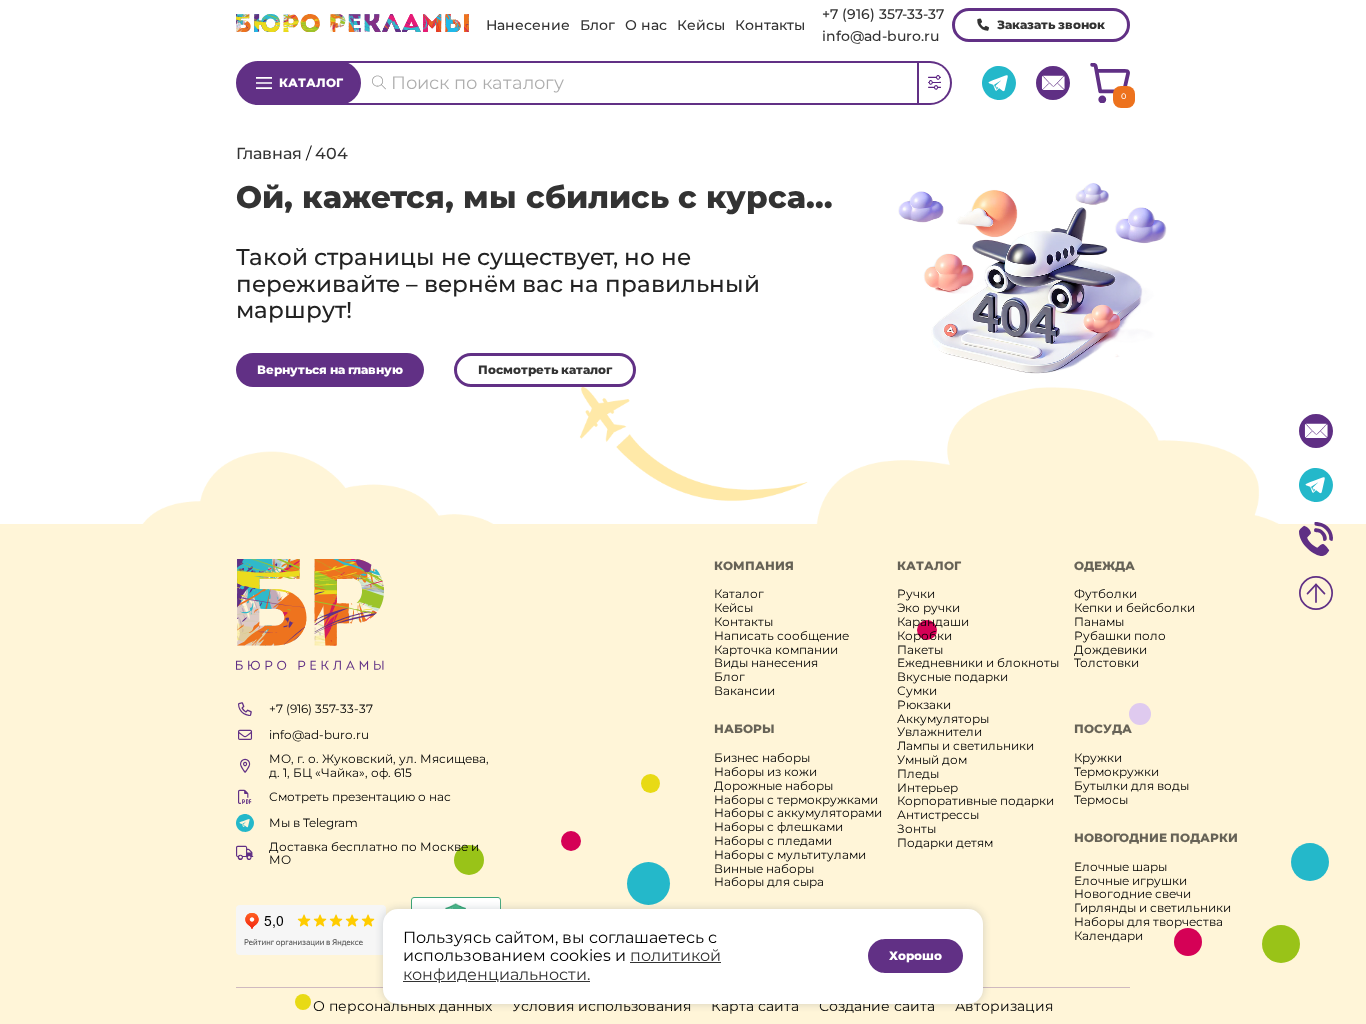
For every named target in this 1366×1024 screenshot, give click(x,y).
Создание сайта (877, 1006)
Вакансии (744, 691)
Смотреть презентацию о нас (360, 796)
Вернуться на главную (330, 369)
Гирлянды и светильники (1152, 908)
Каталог (311, 82)
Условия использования (601, 1006)
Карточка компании (776, 650)
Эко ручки (928, 608)
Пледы (918, 774)
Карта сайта (755, 1006)
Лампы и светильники (965, 746)
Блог (597, 25)
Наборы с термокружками (796, 800)
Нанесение (528, 25)
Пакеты (920, 650)
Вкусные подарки (952, 677)
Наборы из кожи (765, 772)
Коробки (924, 636)
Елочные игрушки (1130, 881)
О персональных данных (402, 1006)
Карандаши (933, 622)
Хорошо (915, 955)
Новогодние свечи (1132, 894)
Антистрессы (938, 815)
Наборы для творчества (1148, 922)
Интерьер (927, 788)
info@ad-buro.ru (880, 36)
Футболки (1105, 594)
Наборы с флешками (778, 827)
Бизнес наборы (762, 758)
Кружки (1098, 758)
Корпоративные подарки (975, 801)
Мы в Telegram (313, 822)
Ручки (916, 594)
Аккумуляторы (943, 719)
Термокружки (1116, 772)
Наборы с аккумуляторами (798, 813)
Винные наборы (764, 869)
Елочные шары (1120, 867)
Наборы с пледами (773, 841)
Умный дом (932, 760)
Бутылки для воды (1131, 786)
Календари (1108, 936)
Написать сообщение (781, 636)
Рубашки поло (1120, 636)
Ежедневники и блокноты (978, 663)
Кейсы (701, 25)
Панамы (1099, 622)
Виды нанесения (766, 663)
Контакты (770, 25)
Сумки (917, 691)
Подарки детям (945, 843)
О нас (646, 25)
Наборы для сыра (769, 882)
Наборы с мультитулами (790, 855)
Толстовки (1106, 663)
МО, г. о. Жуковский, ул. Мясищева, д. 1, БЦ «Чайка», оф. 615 (379, 766)
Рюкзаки (924, 705)
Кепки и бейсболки (1134, 608)
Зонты (916, 829)
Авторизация (1004, 1006)
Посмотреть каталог (545, 369)
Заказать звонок (1051, 24)
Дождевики (1110, 650)
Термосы (1101, 800)
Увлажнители (939, 732)
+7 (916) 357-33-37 (883, 14)
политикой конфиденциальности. (562, 964)
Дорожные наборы (773, 786)
